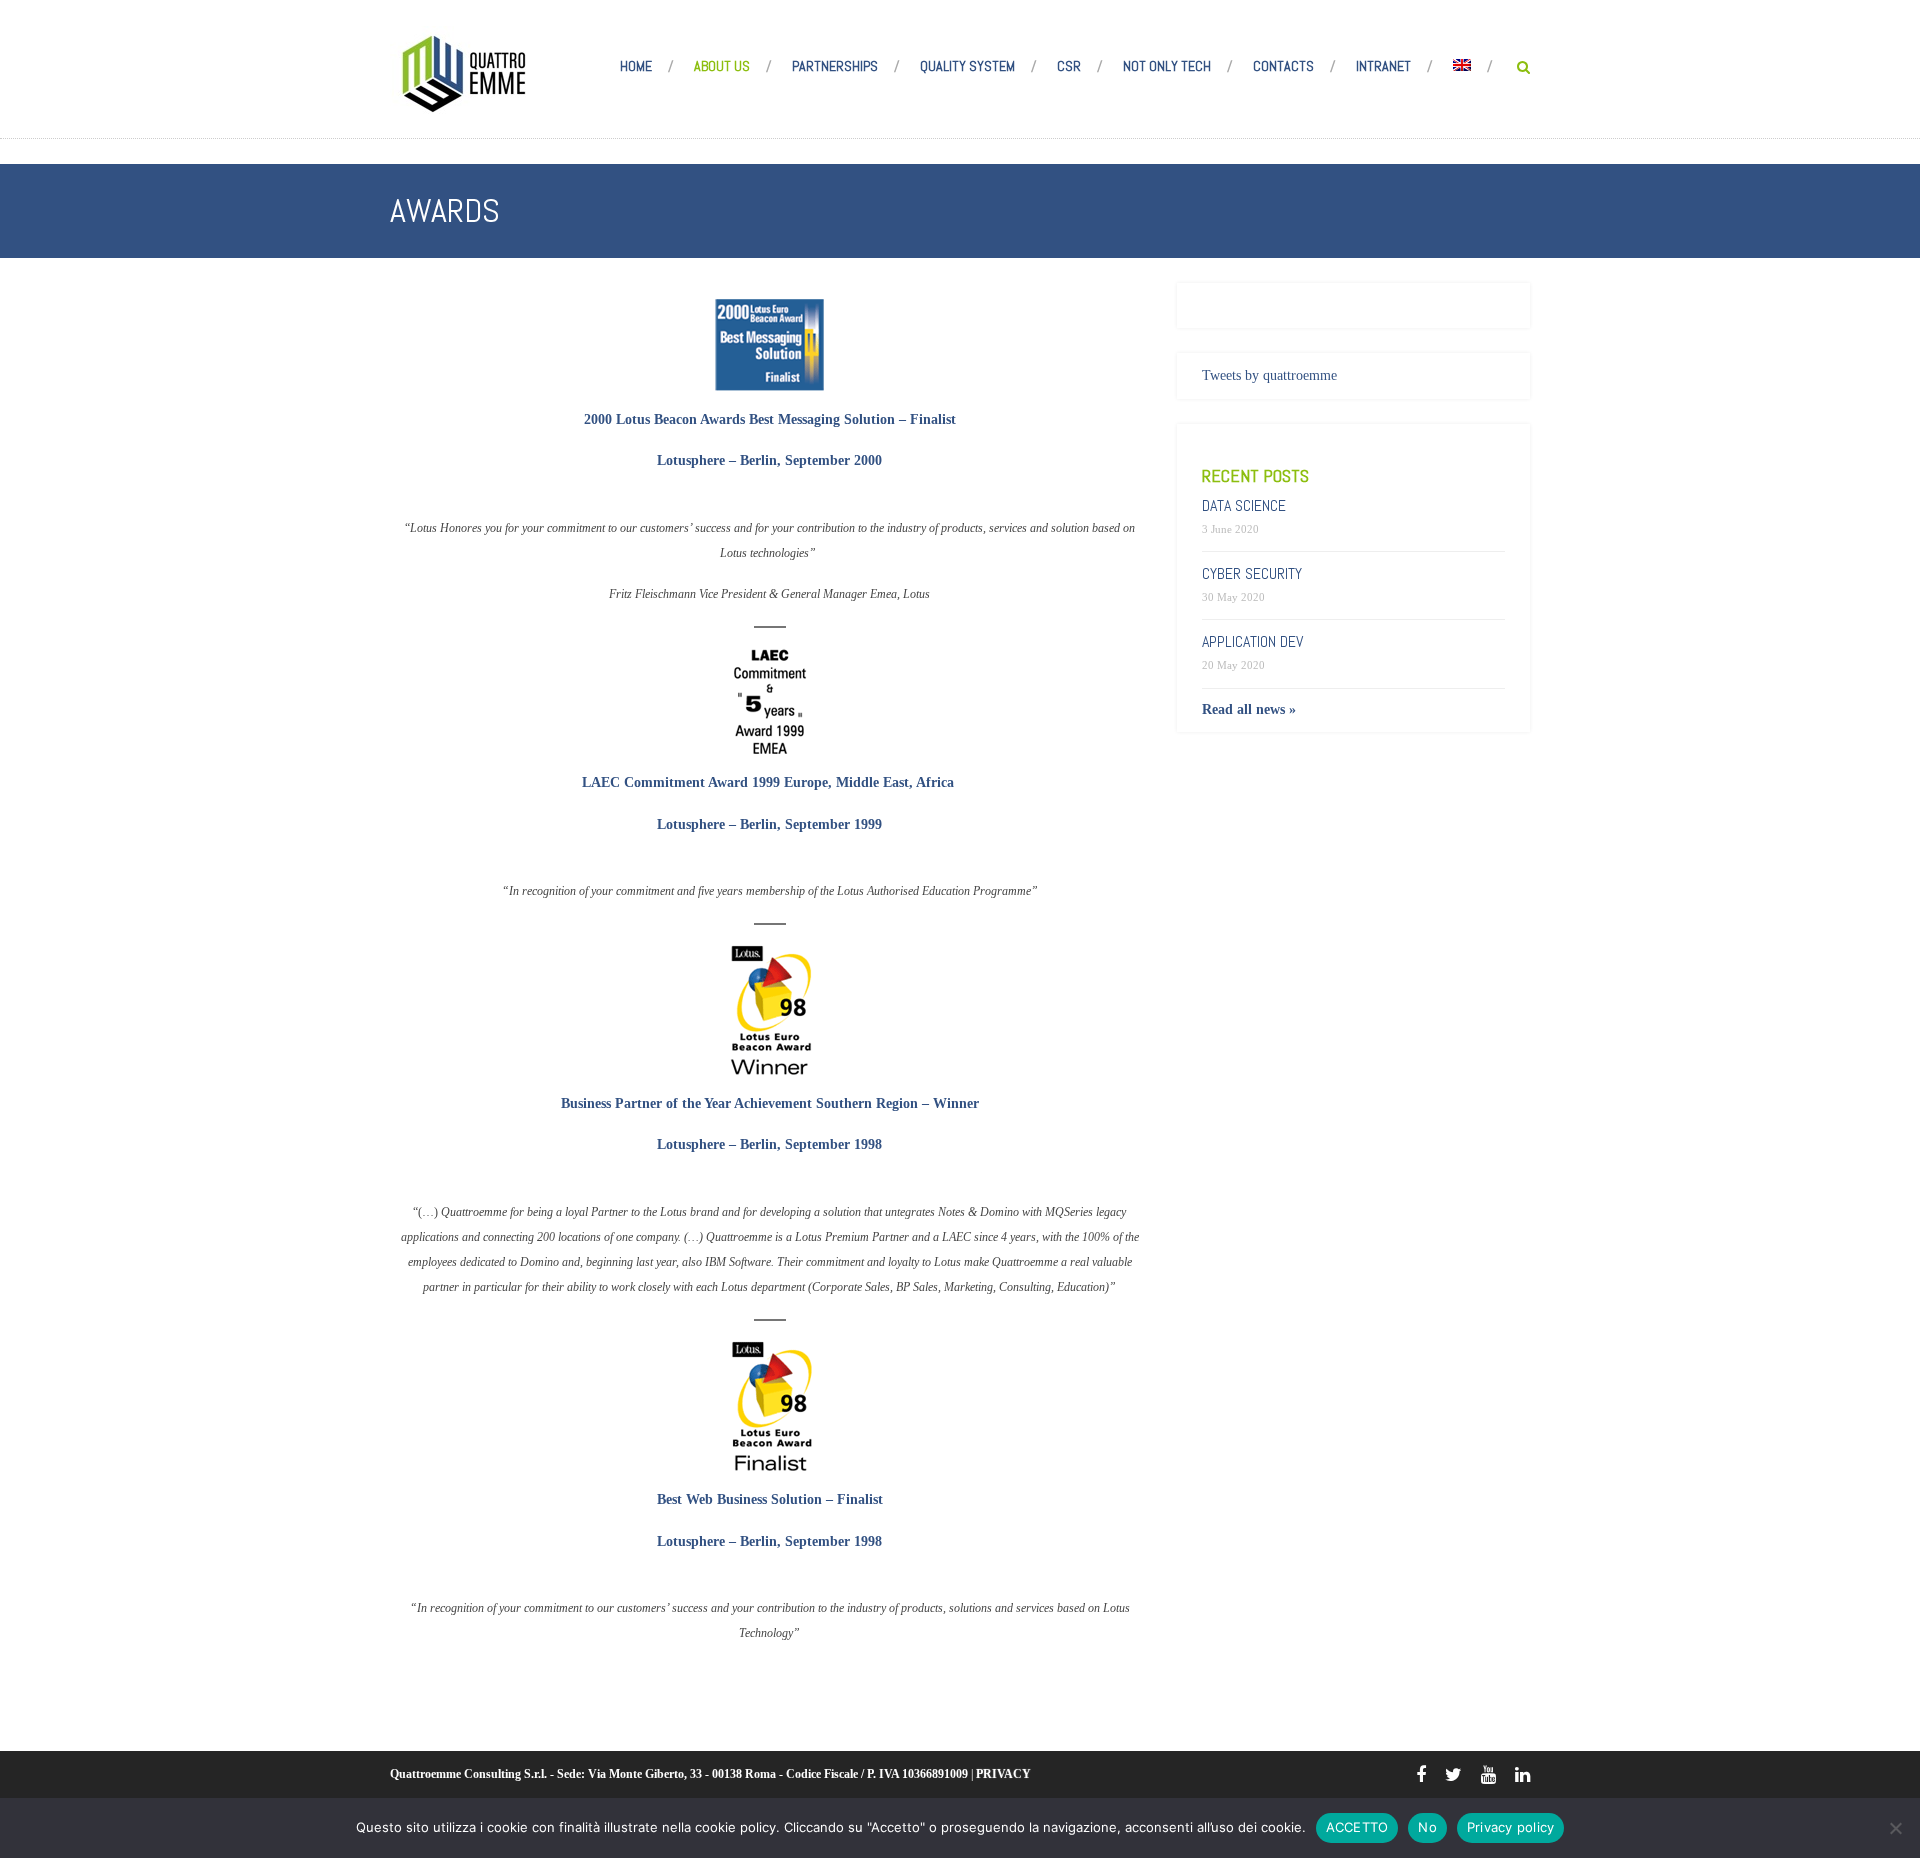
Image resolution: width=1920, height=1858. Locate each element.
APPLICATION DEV (1252, 641)
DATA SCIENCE (1244, 505)
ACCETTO (1357, 1827)
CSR (1069, 66)
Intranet (1383, 66)
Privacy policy (1511, 1827)
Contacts (1283, 66)
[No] (1895, 1828)
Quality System (967, 66)
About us (722, 66)
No (1427, 1827)
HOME (636, 66)
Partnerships (835, 66)
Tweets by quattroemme (1269, 375)
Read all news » (1249, 709)
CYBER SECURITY (1252, 573)
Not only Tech (1167, 66)
